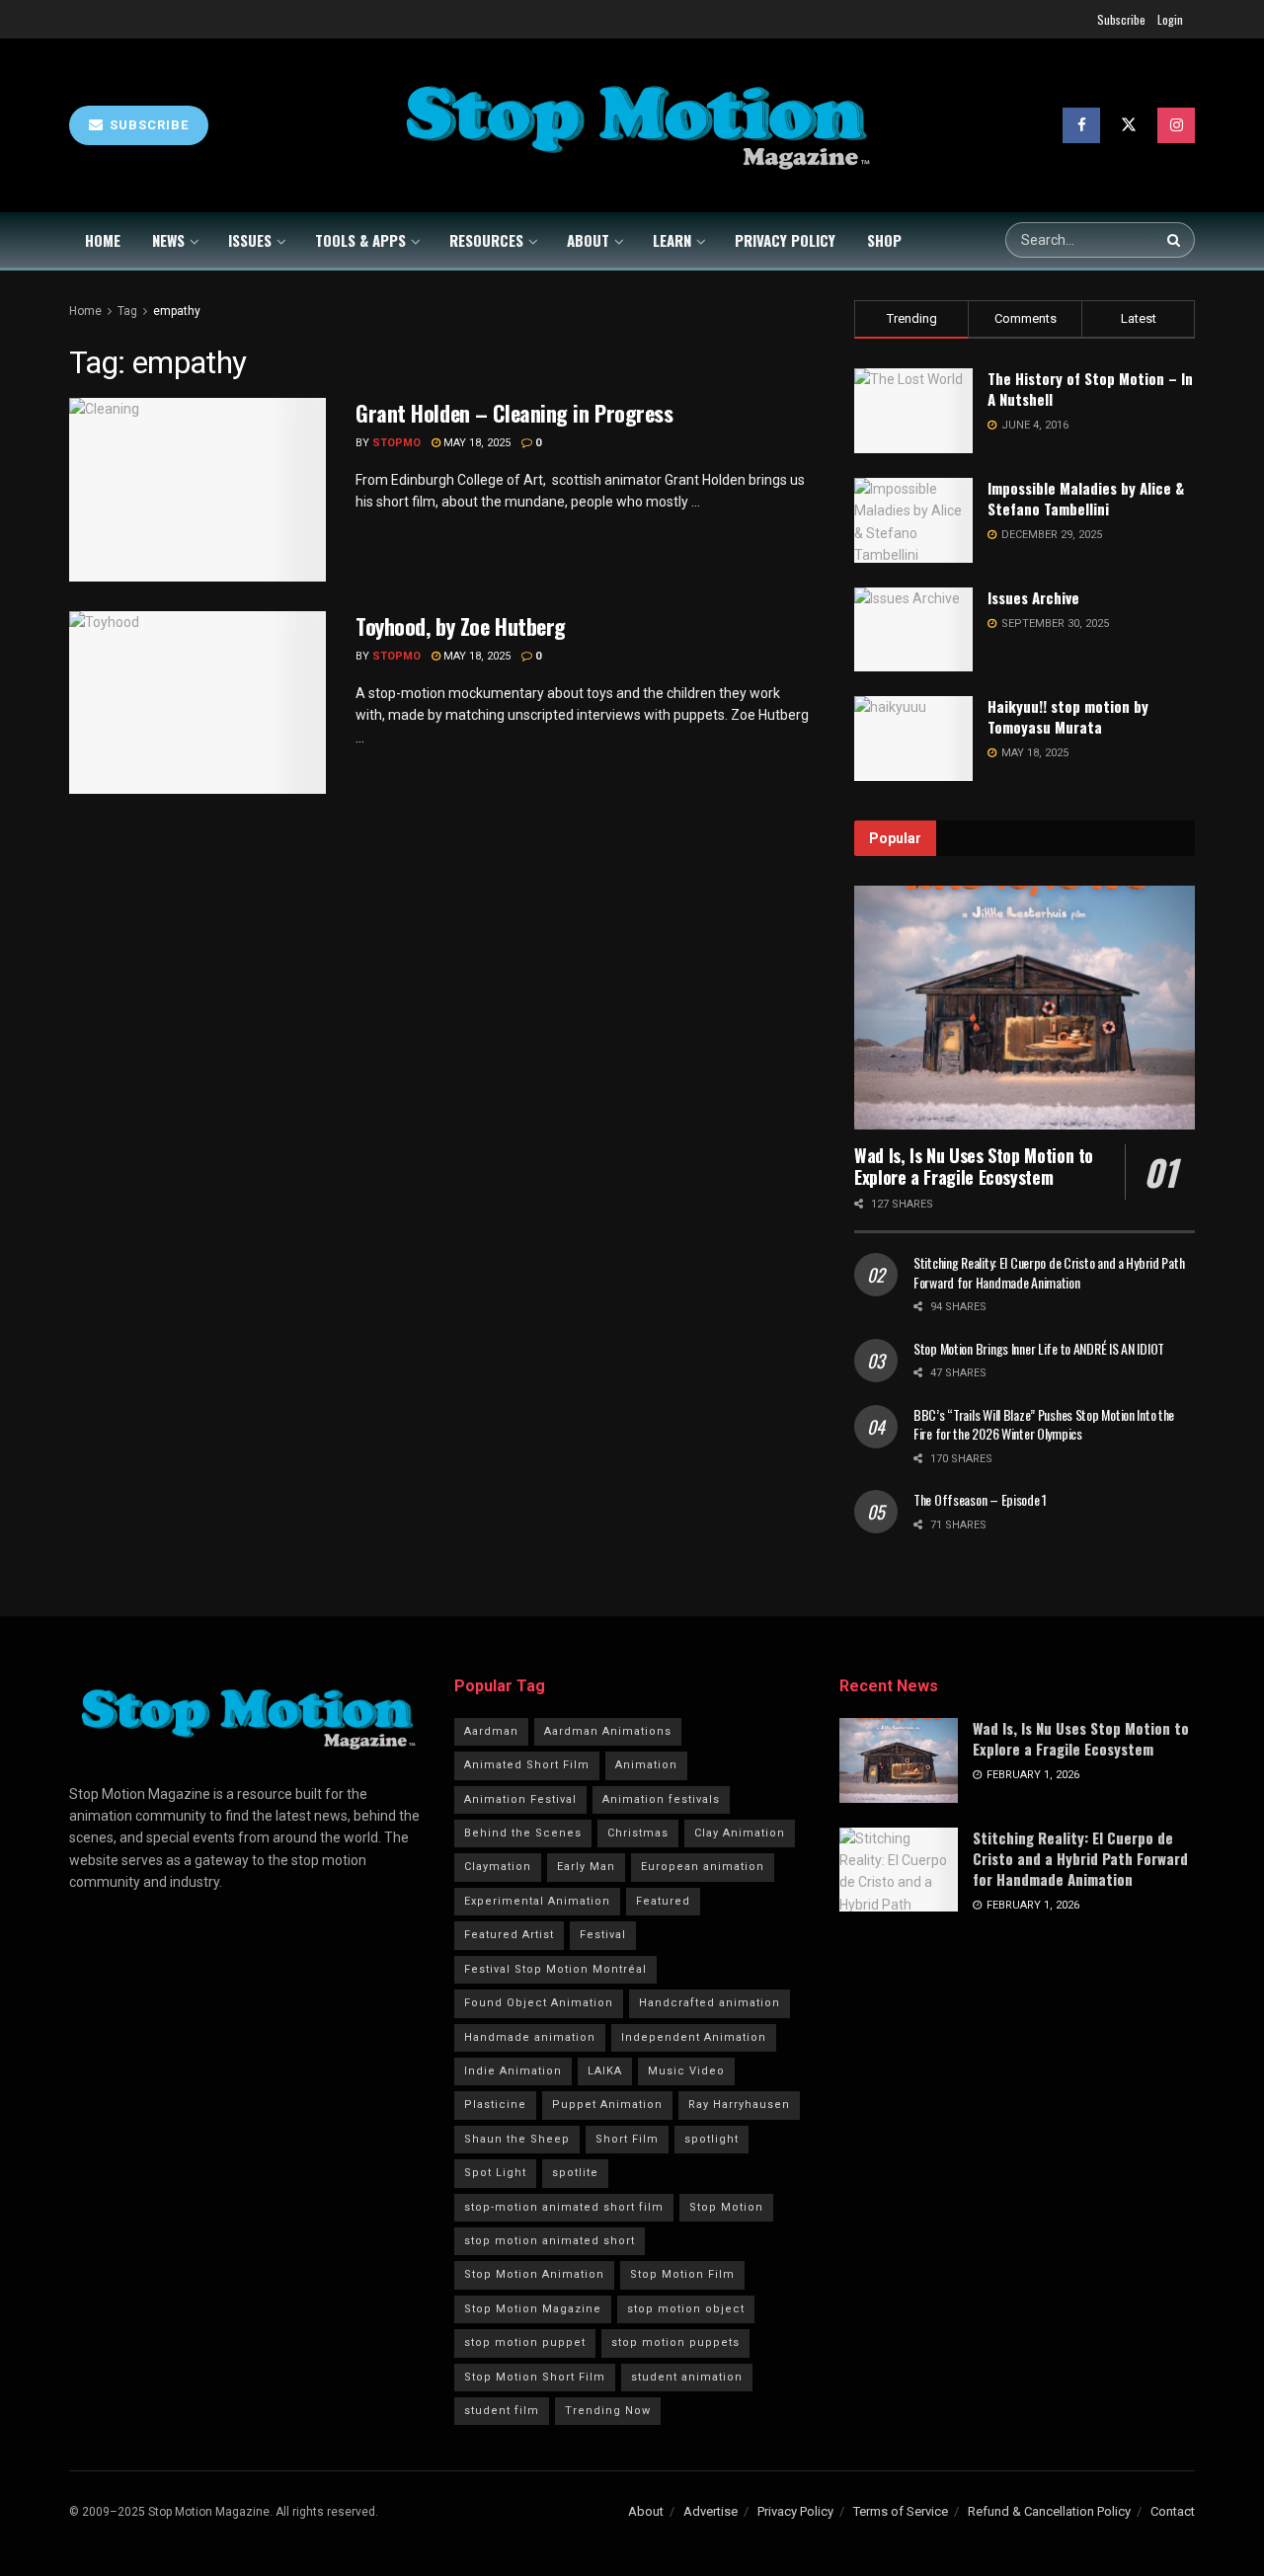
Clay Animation (740, 1833)
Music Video (686, 2071)
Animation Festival (520, 1799)
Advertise (711, 2511)
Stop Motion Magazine (533, 2309)
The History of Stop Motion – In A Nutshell (1090, 389)
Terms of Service (901, 2511)
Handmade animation (530, 2037)
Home (103, 240)
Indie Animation (513, 2071)
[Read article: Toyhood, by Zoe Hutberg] (197, 703)
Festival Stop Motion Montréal (555, 1969)
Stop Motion (726, 2207)
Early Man (586, 1867)
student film (502, 2411)
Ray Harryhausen (739, 2105)
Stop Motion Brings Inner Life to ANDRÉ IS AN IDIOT (1039, 1348)
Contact (1173, 2511)
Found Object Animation (539, 2003)
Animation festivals (661, 1799)
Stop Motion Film (682, 2274)
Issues (250, 240)
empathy (177, 311)
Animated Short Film (527, 1765)
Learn (672, 240)
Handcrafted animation (710, 2003)
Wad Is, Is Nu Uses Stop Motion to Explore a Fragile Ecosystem (974, 1167)
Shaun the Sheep (517, 2139)
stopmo (396, 443)
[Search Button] (1176, 240)
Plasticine (495, 2105)
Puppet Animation (607, 2105)
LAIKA (605, 2071)
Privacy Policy (785, 240)
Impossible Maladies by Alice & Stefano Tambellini (1086, 498)
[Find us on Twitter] (1129, 125)
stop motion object (686, 2309)
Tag (127, 311)
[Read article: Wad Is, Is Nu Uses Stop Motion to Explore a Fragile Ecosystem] (1025, 1008)
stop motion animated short (550, 2241)
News (168, 240)
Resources (486, 240)
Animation (646, 1765)
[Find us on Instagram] (1176, 125)
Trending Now (608, 2411)
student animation (687, 2377)
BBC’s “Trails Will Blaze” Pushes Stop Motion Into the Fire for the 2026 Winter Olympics (1044, 1424)
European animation (703, 1867)
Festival (603, 1935)
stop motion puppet (525, 2342)
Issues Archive (1033, 597)
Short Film (627, 2139)
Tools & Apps (360, 240)
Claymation (498, 1867)
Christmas (638, 1833)
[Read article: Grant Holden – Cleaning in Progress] (197, 490)
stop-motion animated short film (564, 2207)
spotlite (575, 2173)
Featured (663, 1901)
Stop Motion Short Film (535, 2377)
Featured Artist (509, 1935)
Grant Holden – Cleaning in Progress (514, 413)
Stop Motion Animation (534, 2274)
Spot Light (495, 2173)
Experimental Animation (537, 1901)
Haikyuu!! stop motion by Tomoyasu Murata (1068, 716)
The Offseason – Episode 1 (980, 1499)
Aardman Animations (608, 1731)
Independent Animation (694, 2037)
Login (1170, 19)
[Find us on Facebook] (1081, 125)
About (588, 240)
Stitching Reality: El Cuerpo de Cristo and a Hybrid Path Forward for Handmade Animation (1049, 1272)
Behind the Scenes (523, 1833)
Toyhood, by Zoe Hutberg (461, 626)
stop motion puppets (675, 2342)
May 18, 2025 (475, 443)
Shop (884, 240)
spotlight (711, 2139)
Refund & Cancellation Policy (1049, 2511)
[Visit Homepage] (636, 126)
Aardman (491, 1731)
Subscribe (1121, 19)
